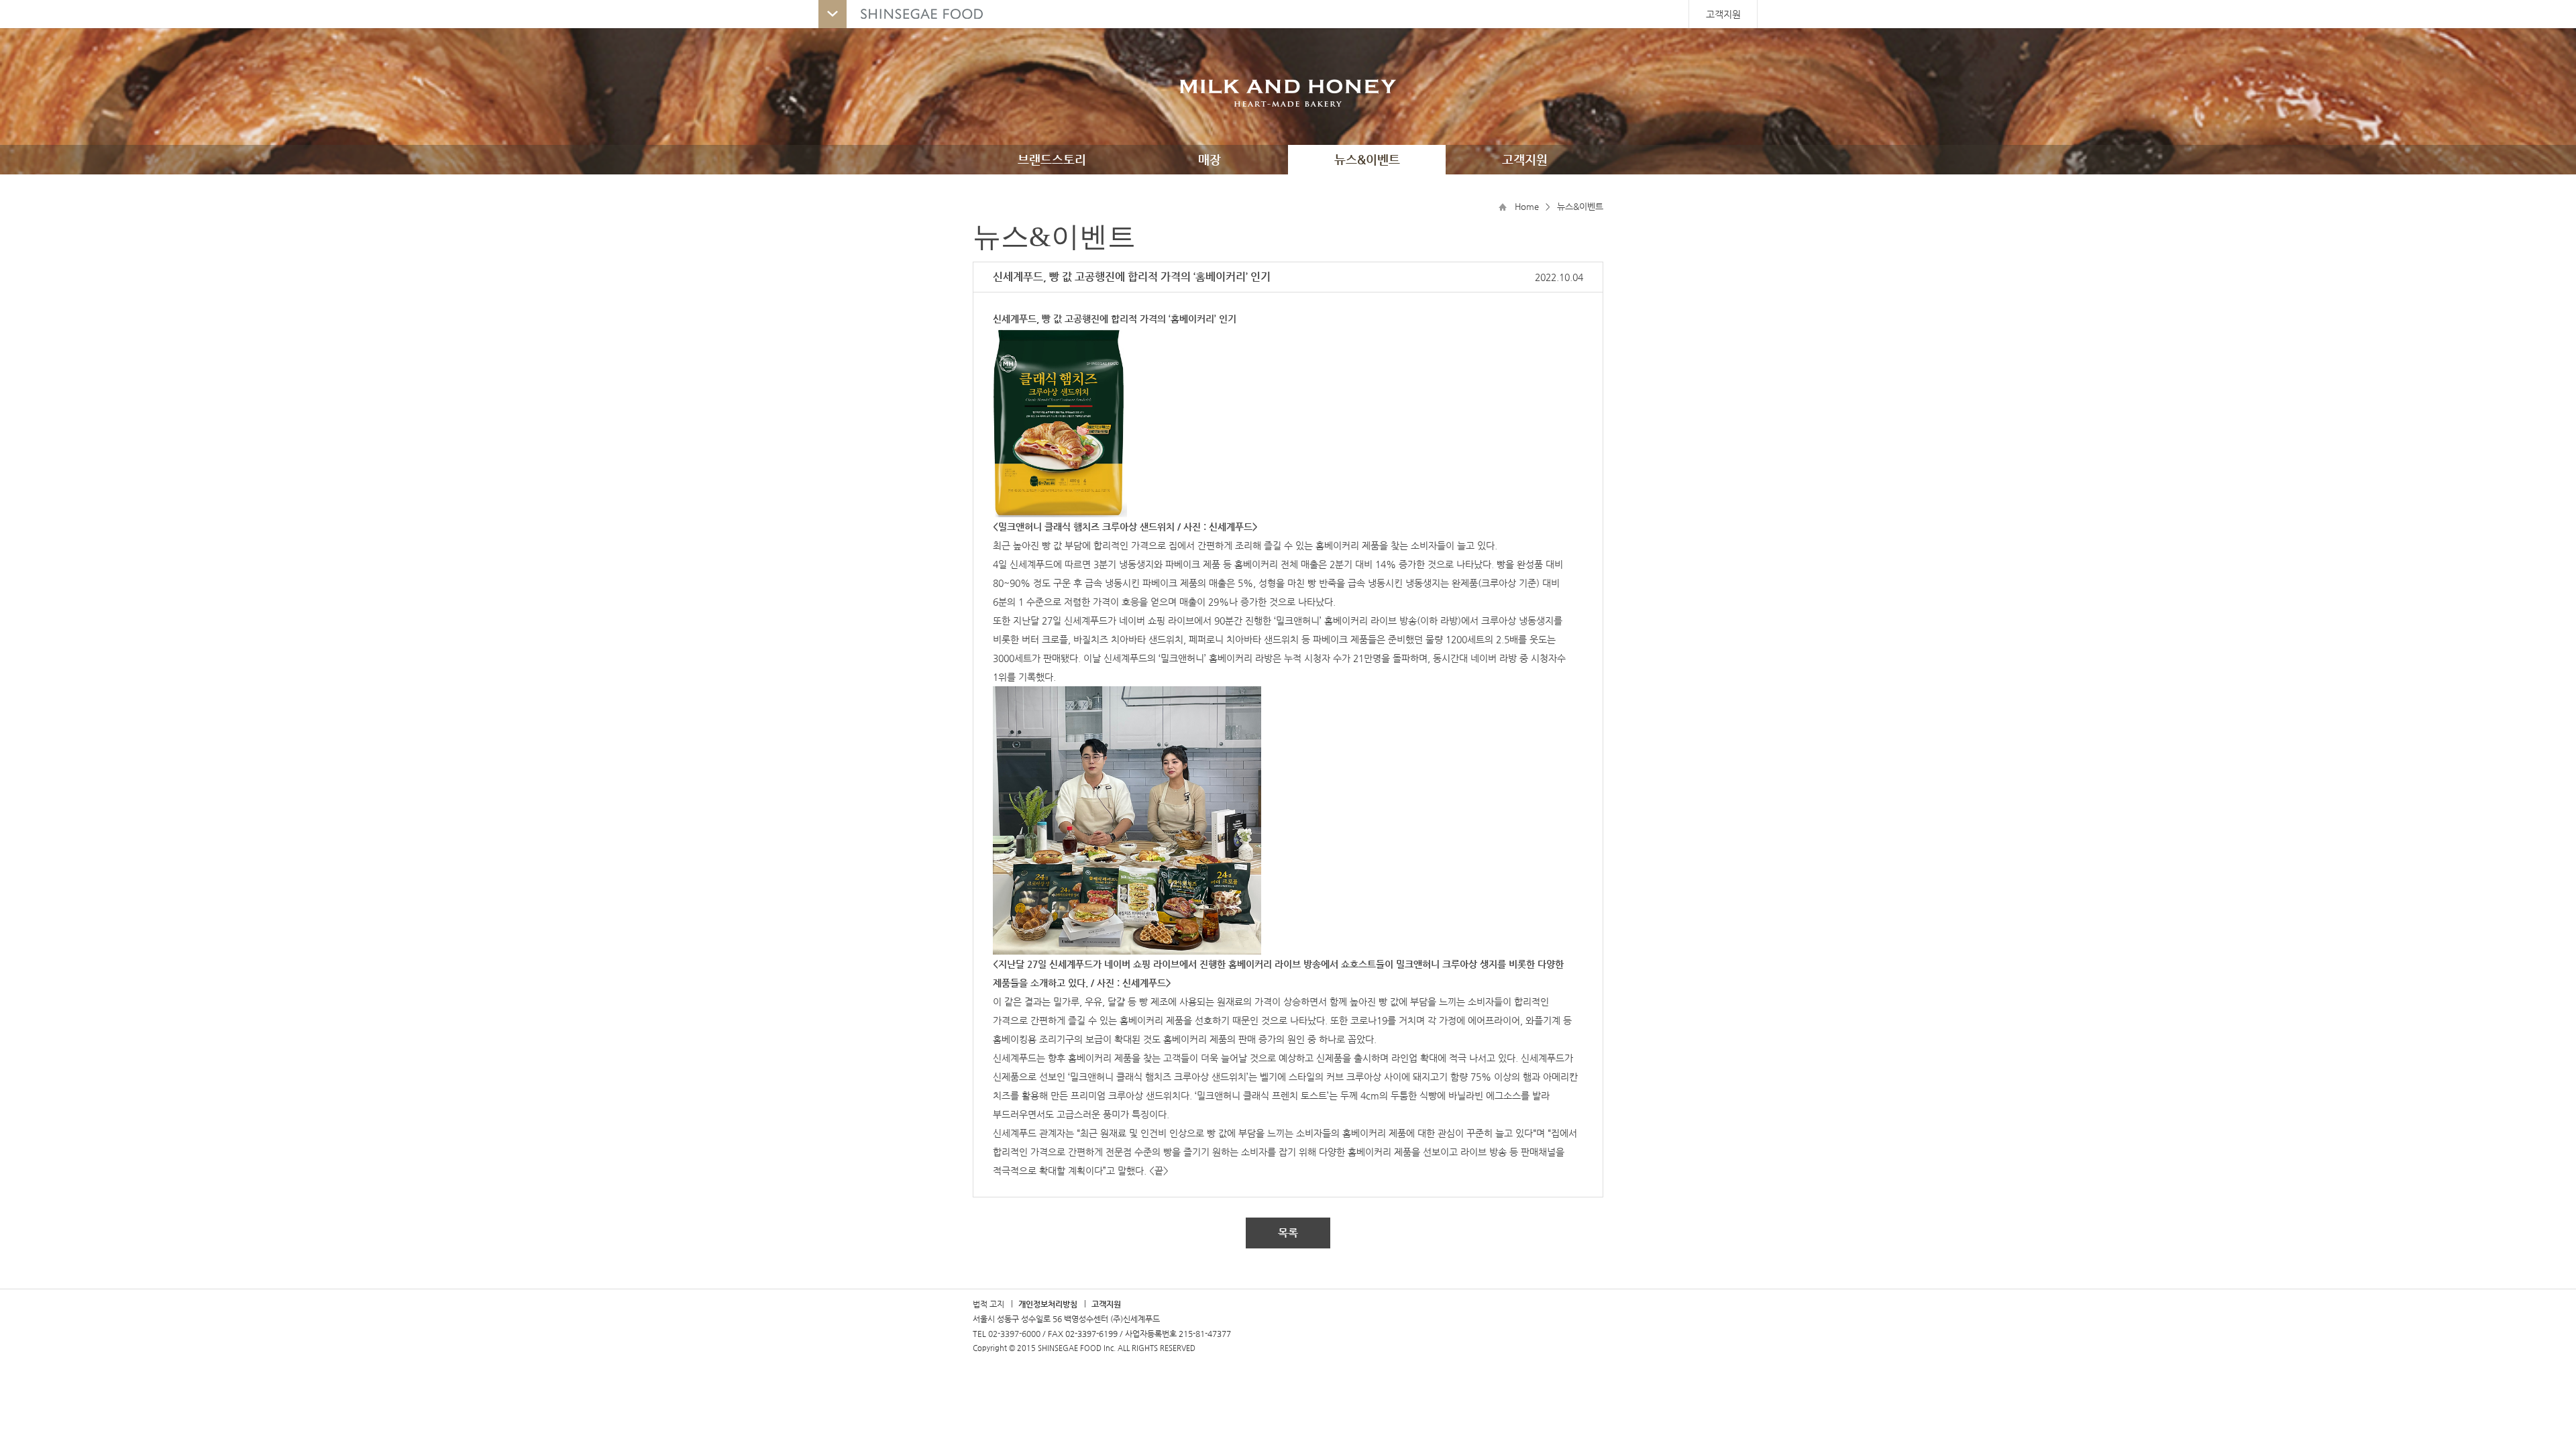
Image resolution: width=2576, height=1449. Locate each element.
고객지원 (1723, 14)
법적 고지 (988, 1304)
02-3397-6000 (1014, 1334)
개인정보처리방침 (1048, 1304)
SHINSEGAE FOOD (908, 14)
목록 (1288, 1233)
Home (1527, 206)
